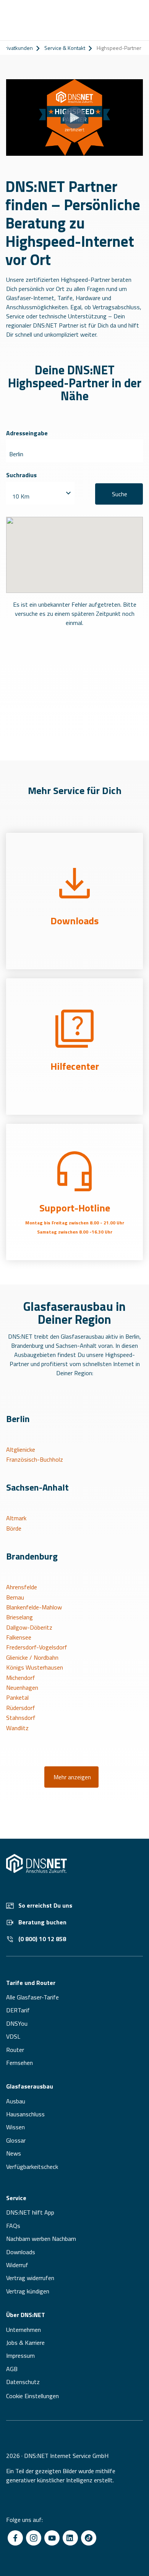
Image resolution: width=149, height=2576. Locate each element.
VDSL (13, 2036)
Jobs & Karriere (25, 2343)
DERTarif (18, 2010)
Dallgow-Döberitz (29, 1627)
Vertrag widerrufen (30, 2278)
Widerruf (17, 2265)
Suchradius (21, 475)
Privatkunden (18, 48)
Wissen (15, 2127)
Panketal (17, 1697)
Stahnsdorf (21, 1718)
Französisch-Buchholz (35, 1459)
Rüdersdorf (21, 1708)
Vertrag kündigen (28, 2291)
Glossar (16, 2140)
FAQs (13, 2226)
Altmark (16, 1518)
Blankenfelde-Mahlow (34, 1607)
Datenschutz (23, 2382)
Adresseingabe (27, 433)
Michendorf (21, 1678)
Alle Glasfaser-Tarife (32, 1997)
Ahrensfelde (22, 1587)
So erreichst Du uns (45, 1905)
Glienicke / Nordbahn (32, 1657)
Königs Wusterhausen (35, 1667)
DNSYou (17, 2023)
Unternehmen (23, 2330)
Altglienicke (21, 1449)
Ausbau (16, 2101)
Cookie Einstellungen (32, 2396)
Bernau (15, 1597)
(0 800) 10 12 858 (42, 1939)
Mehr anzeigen (72, 1777)
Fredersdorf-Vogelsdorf (37, 1647)
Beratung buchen (42, 1922)
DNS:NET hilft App (30, 2212)
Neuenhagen (22, 1688)
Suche (120, 494)
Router (15, 2050)
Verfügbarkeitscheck (32, 2167)
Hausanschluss (25, 2114)
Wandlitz (17, 1728)
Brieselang (19, 1617)
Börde (14, 1528)
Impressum (20, 2355)
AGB (12, 2369)
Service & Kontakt (65, 48)
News (14, 2153)
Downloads (21, 2252)
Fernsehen (19, 2063)
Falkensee (19, 1637)
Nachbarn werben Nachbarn (41, 2239)
